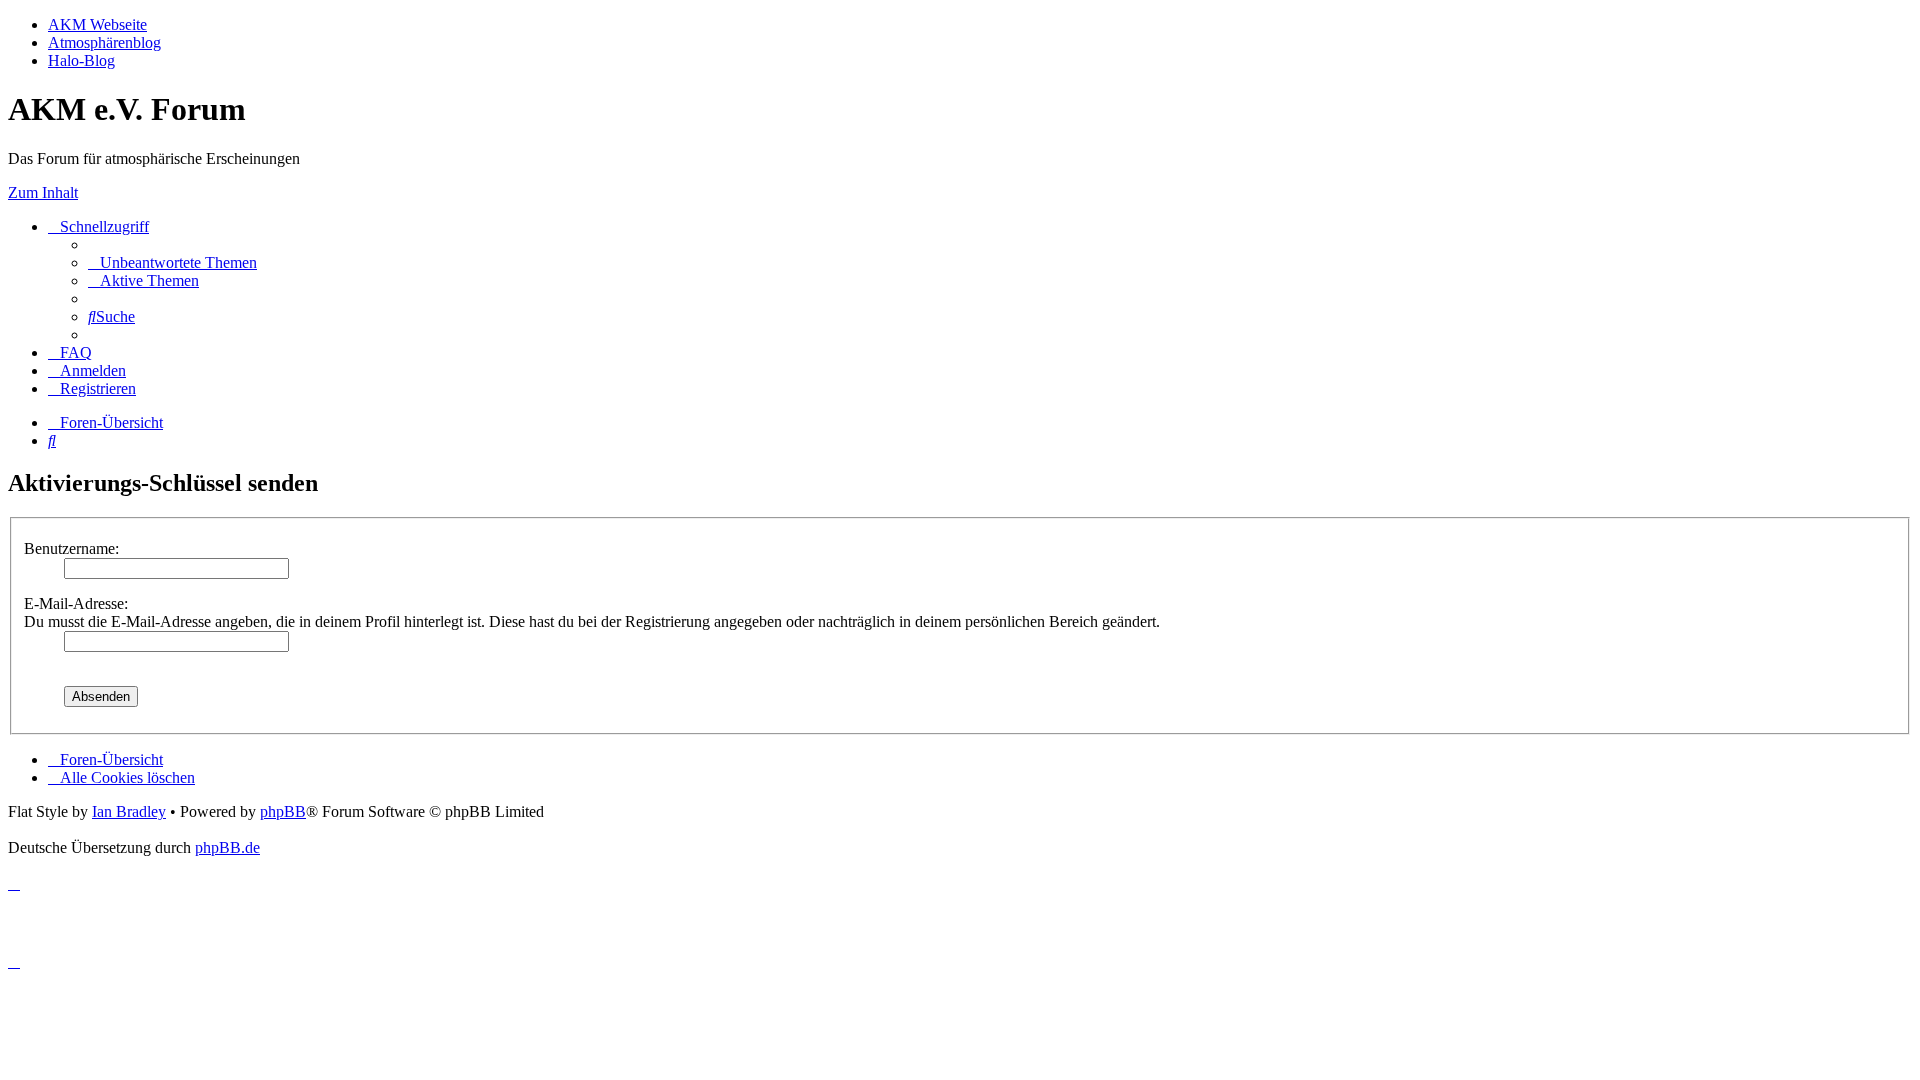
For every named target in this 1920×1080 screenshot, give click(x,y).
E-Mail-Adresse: (76, 603)
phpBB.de (227, 847)
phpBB (283, 811)
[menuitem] (172, 262)
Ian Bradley (129, 811)
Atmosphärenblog (104, 42)
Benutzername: (71, 548)
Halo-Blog (81, 60)
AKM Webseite (97, 24)
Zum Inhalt (43, 192)
